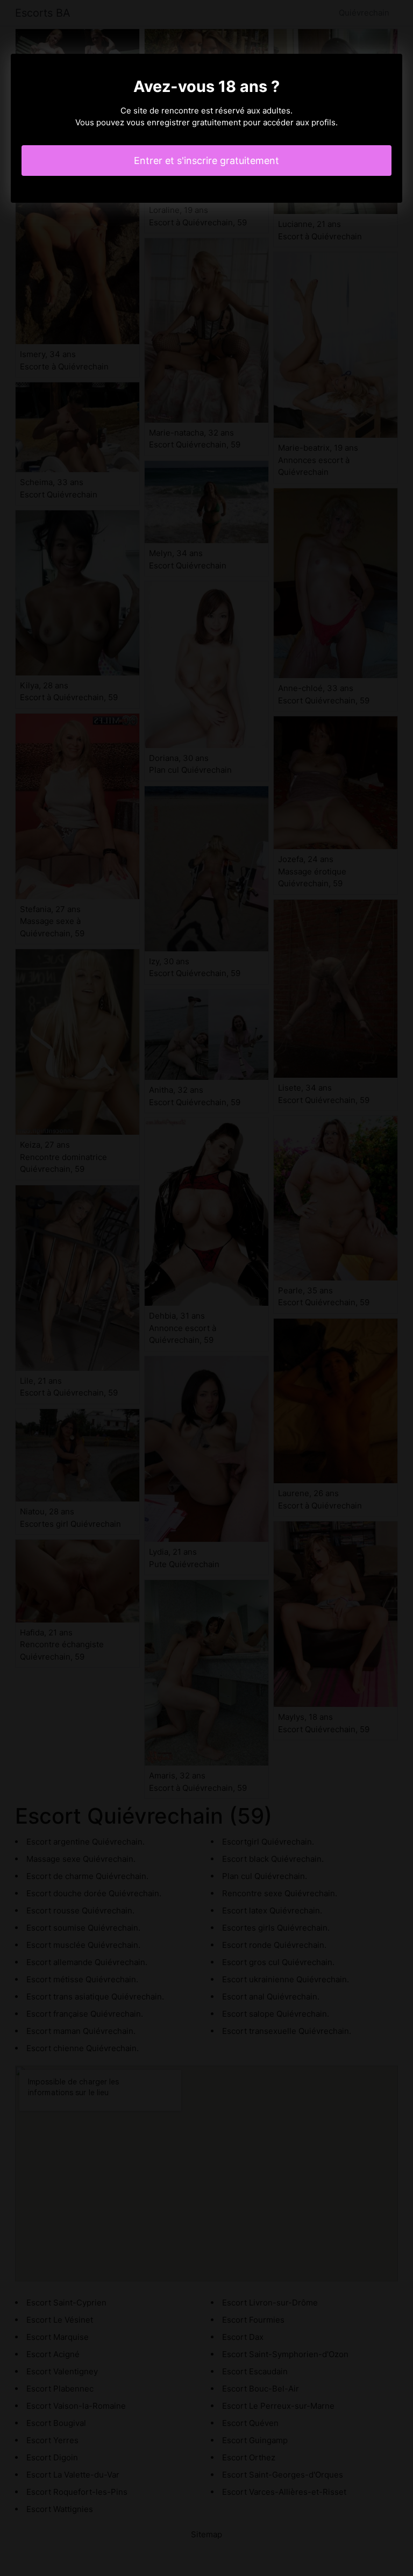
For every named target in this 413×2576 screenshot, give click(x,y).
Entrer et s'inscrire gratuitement (206, 161)
